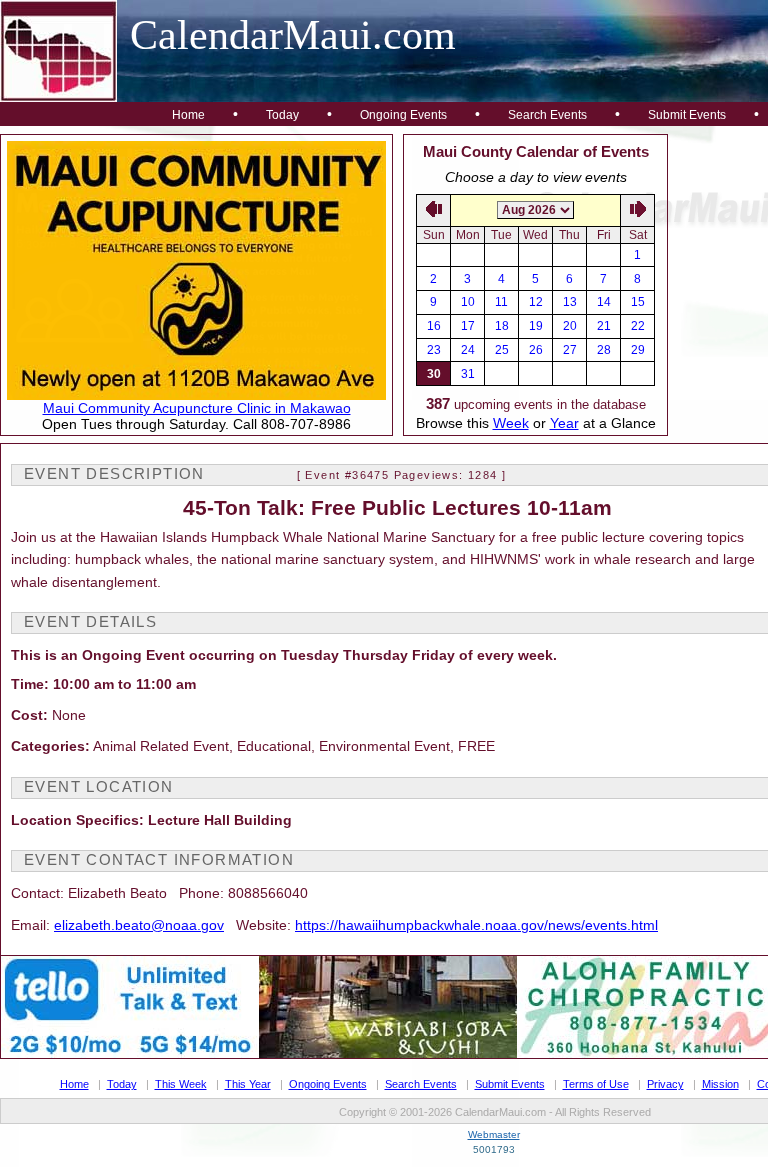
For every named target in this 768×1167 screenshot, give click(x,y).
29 (638, 350)
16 (434, 326)
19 (536, 326)
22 (638, 326)
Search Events (547, 115)
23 (434, 350)
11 (501, 302)
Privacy (665, 1084)
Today (282, 115)
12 (536, 302)
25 (502, 350)
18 (502, 326)
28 (604, 350)
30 (434, 374)
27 (570, 350)
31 (468, 374)
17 (468, 326)
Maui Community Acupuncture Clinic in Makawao (197, 408)
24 (468, 350)
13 (570, 302)
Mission (720, 1084)
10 (468, 302)
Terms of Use (596, 1084)
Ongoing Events (403, 115)
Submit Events (687, 115)
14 (604, 302)
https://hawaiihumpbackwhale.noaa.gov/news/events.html (476, 925)
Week (511, 423)
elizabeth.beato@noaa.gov (139, 925)
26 (536, 350)
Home (188, 115)
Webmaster (494, 1134)
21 (604, 326)
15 (638, 302)
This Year (248, 1084)
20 (570, 326)
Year (564, 423)
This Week (181, 1084)
